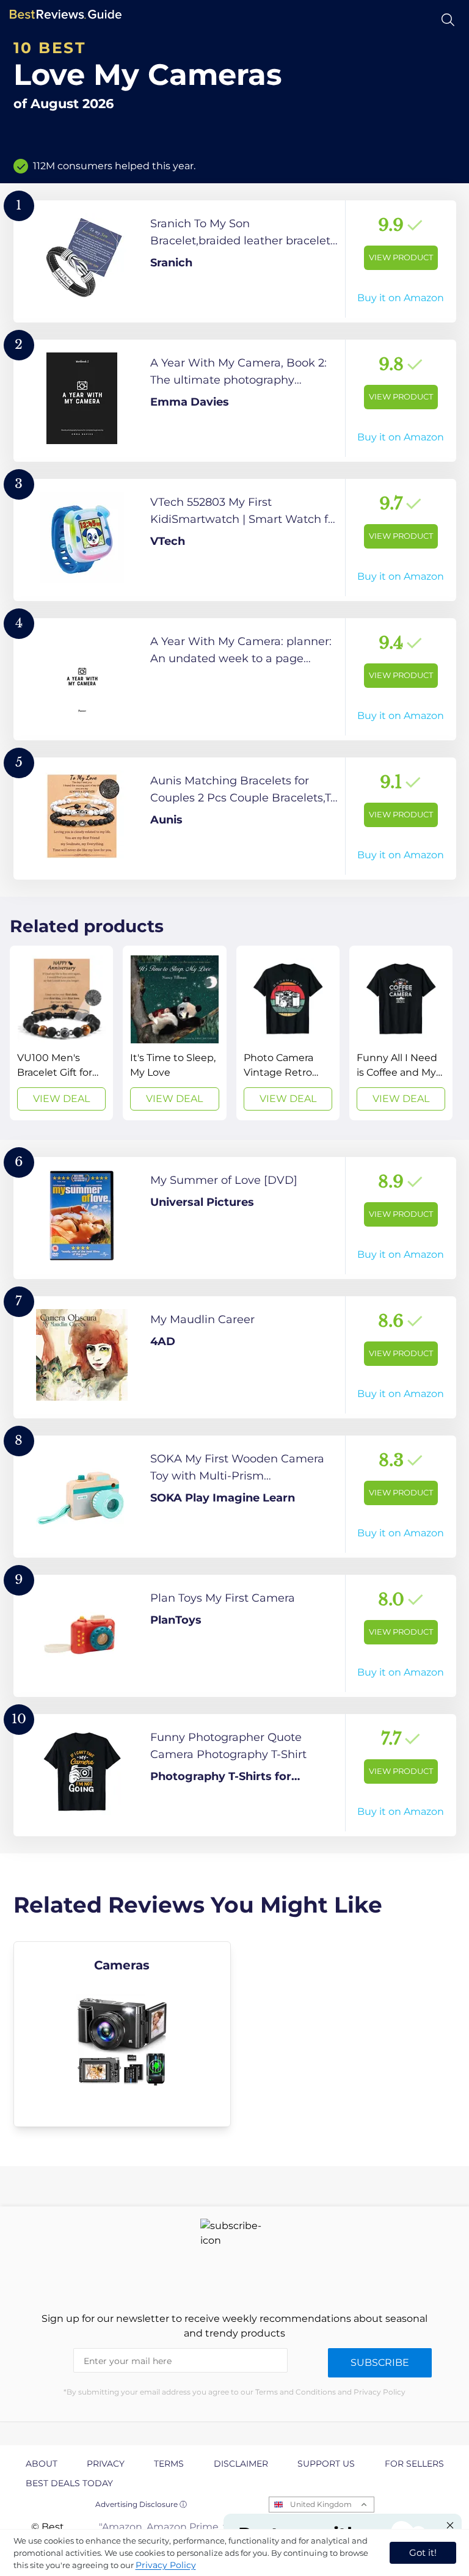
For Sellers (414, 2464)
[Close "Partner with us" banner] (450, 2525)
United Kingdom (321, 2504)
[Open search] (448, 20)
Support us (326, 2464)
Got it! (423, 2552)
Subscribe (380, 2363)
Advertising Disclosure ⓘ (141, 2504)
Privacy (106, 2464)
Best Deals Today (69, 2483)
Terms (169, 2464)
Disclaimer (241, 2464)
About (42, 2464)
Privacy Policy (166, 2565)
